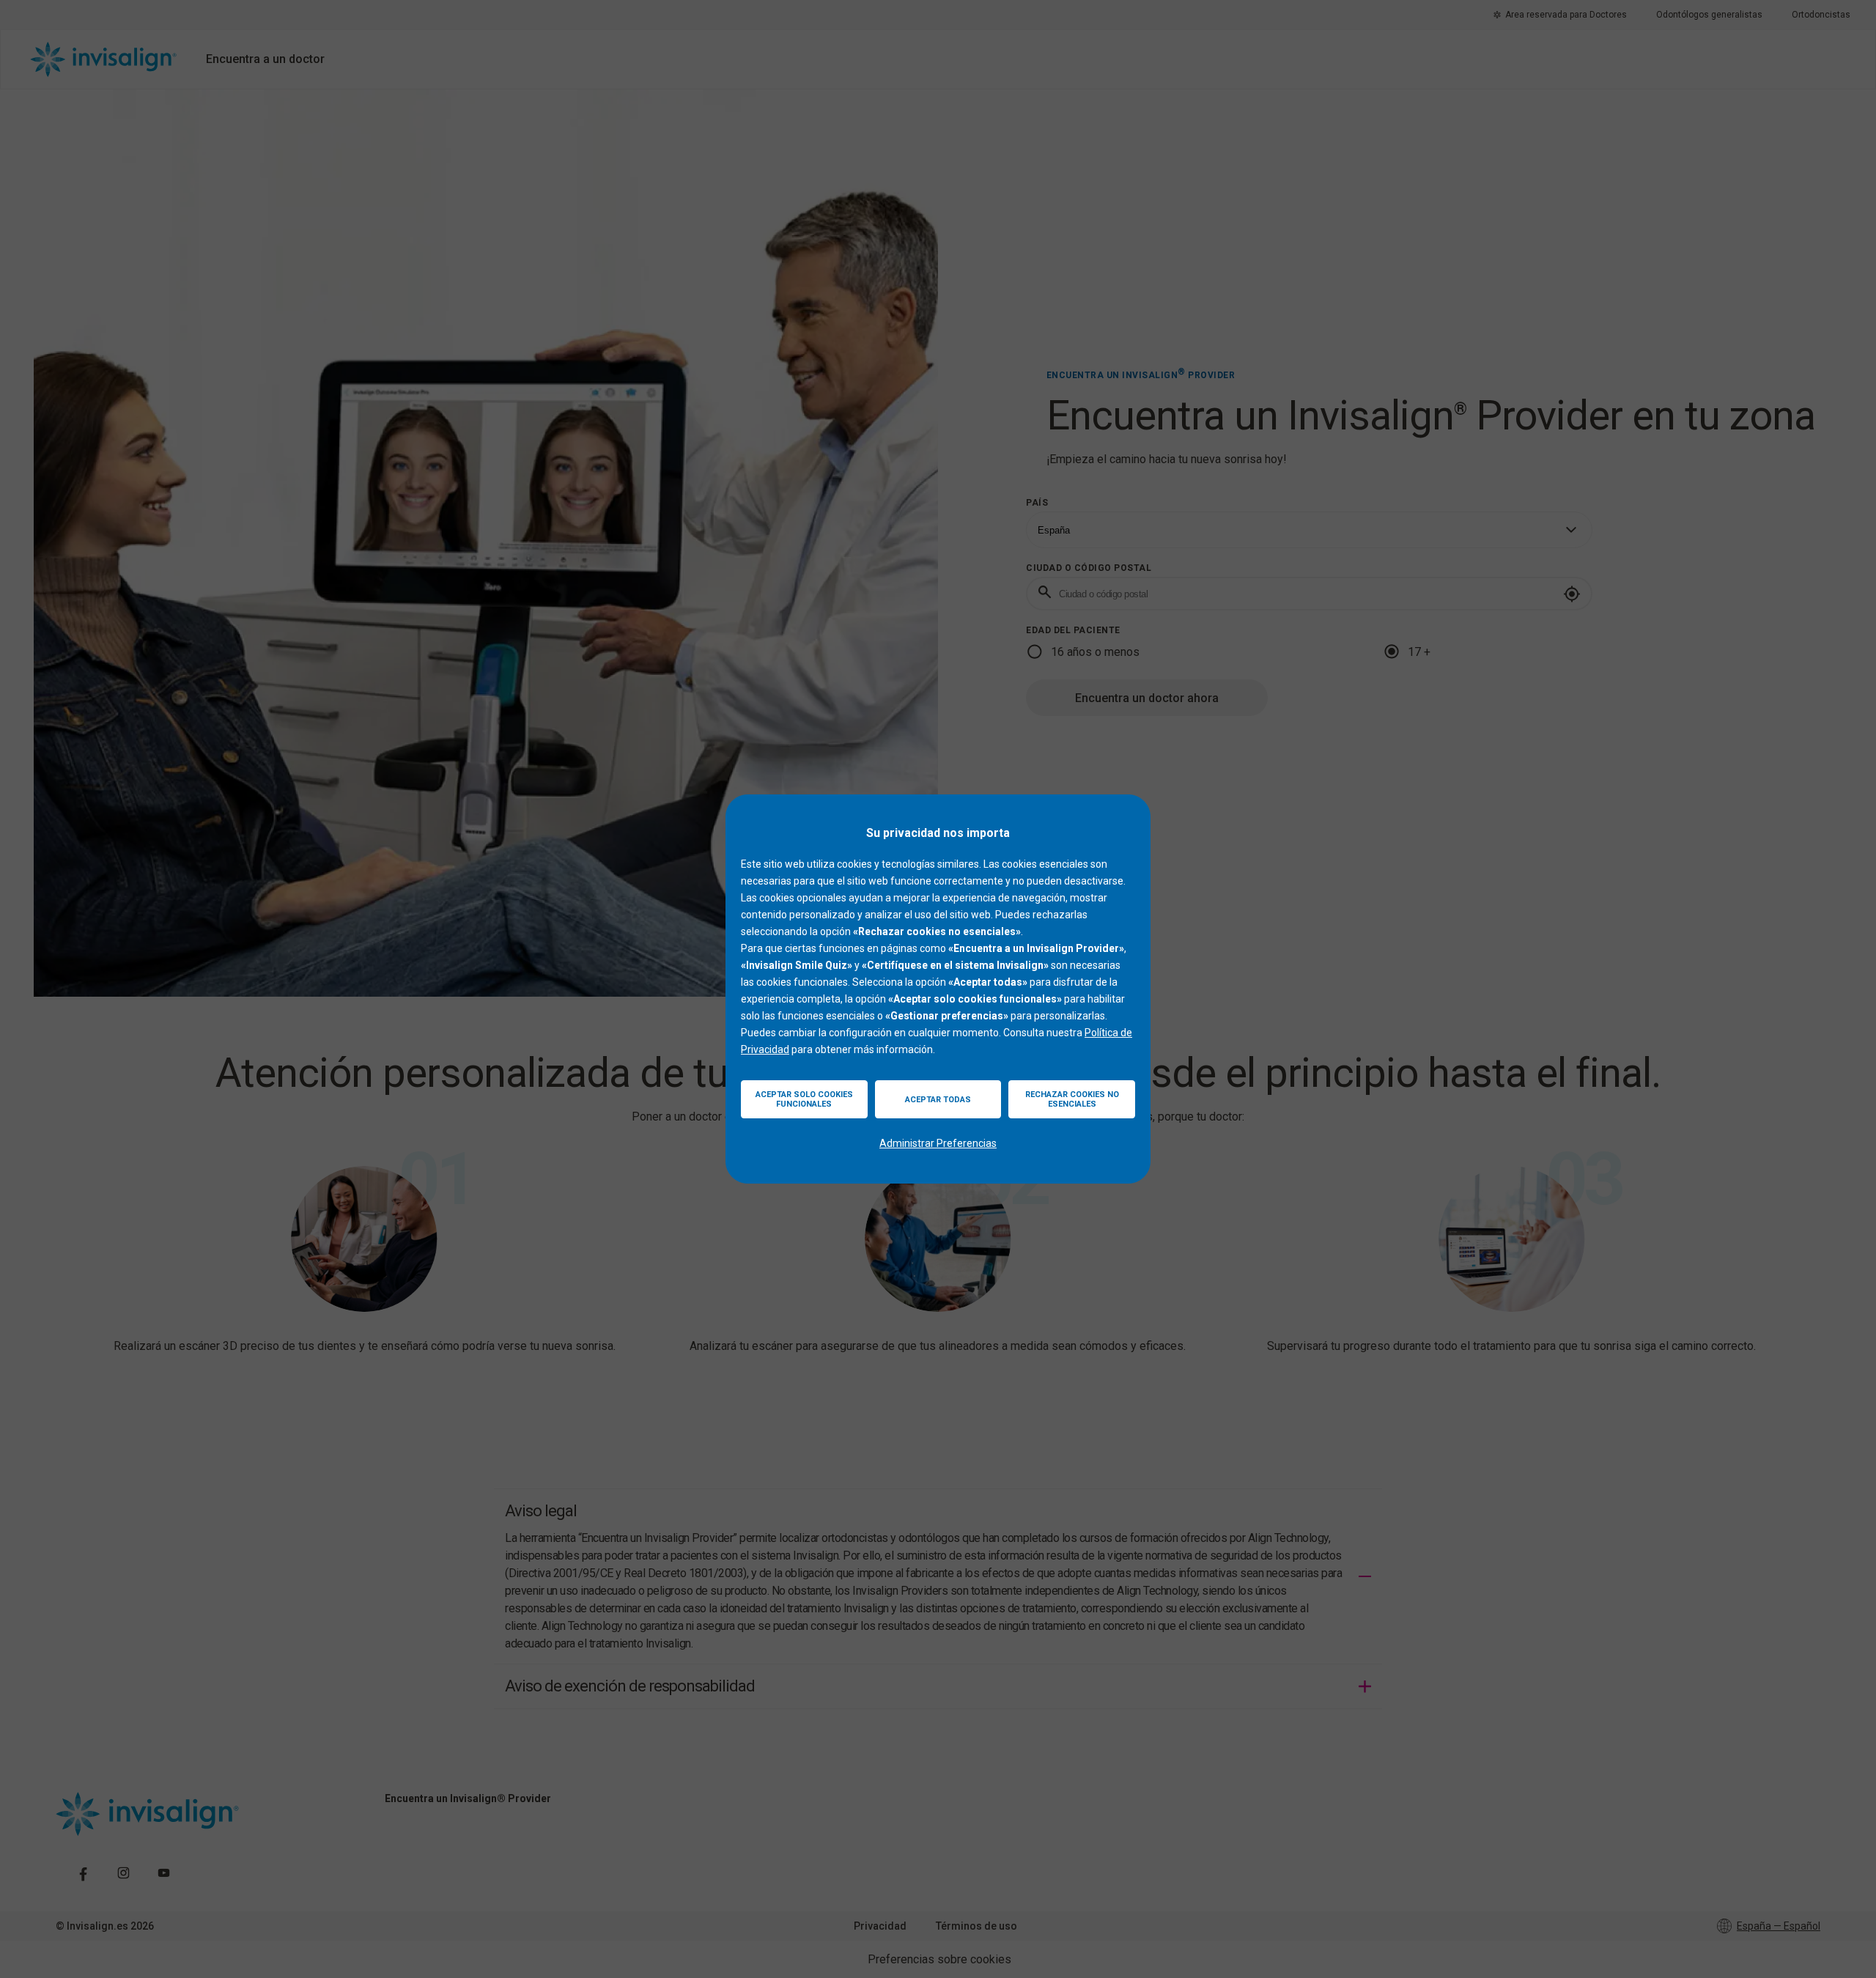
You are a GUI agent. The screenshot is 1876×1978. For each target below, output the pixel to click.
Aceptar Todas (938, 1100)
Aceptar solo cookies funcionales (804, 1099)
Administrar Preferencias (938, 1143)
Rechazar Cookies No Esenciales (1072, 1099)
